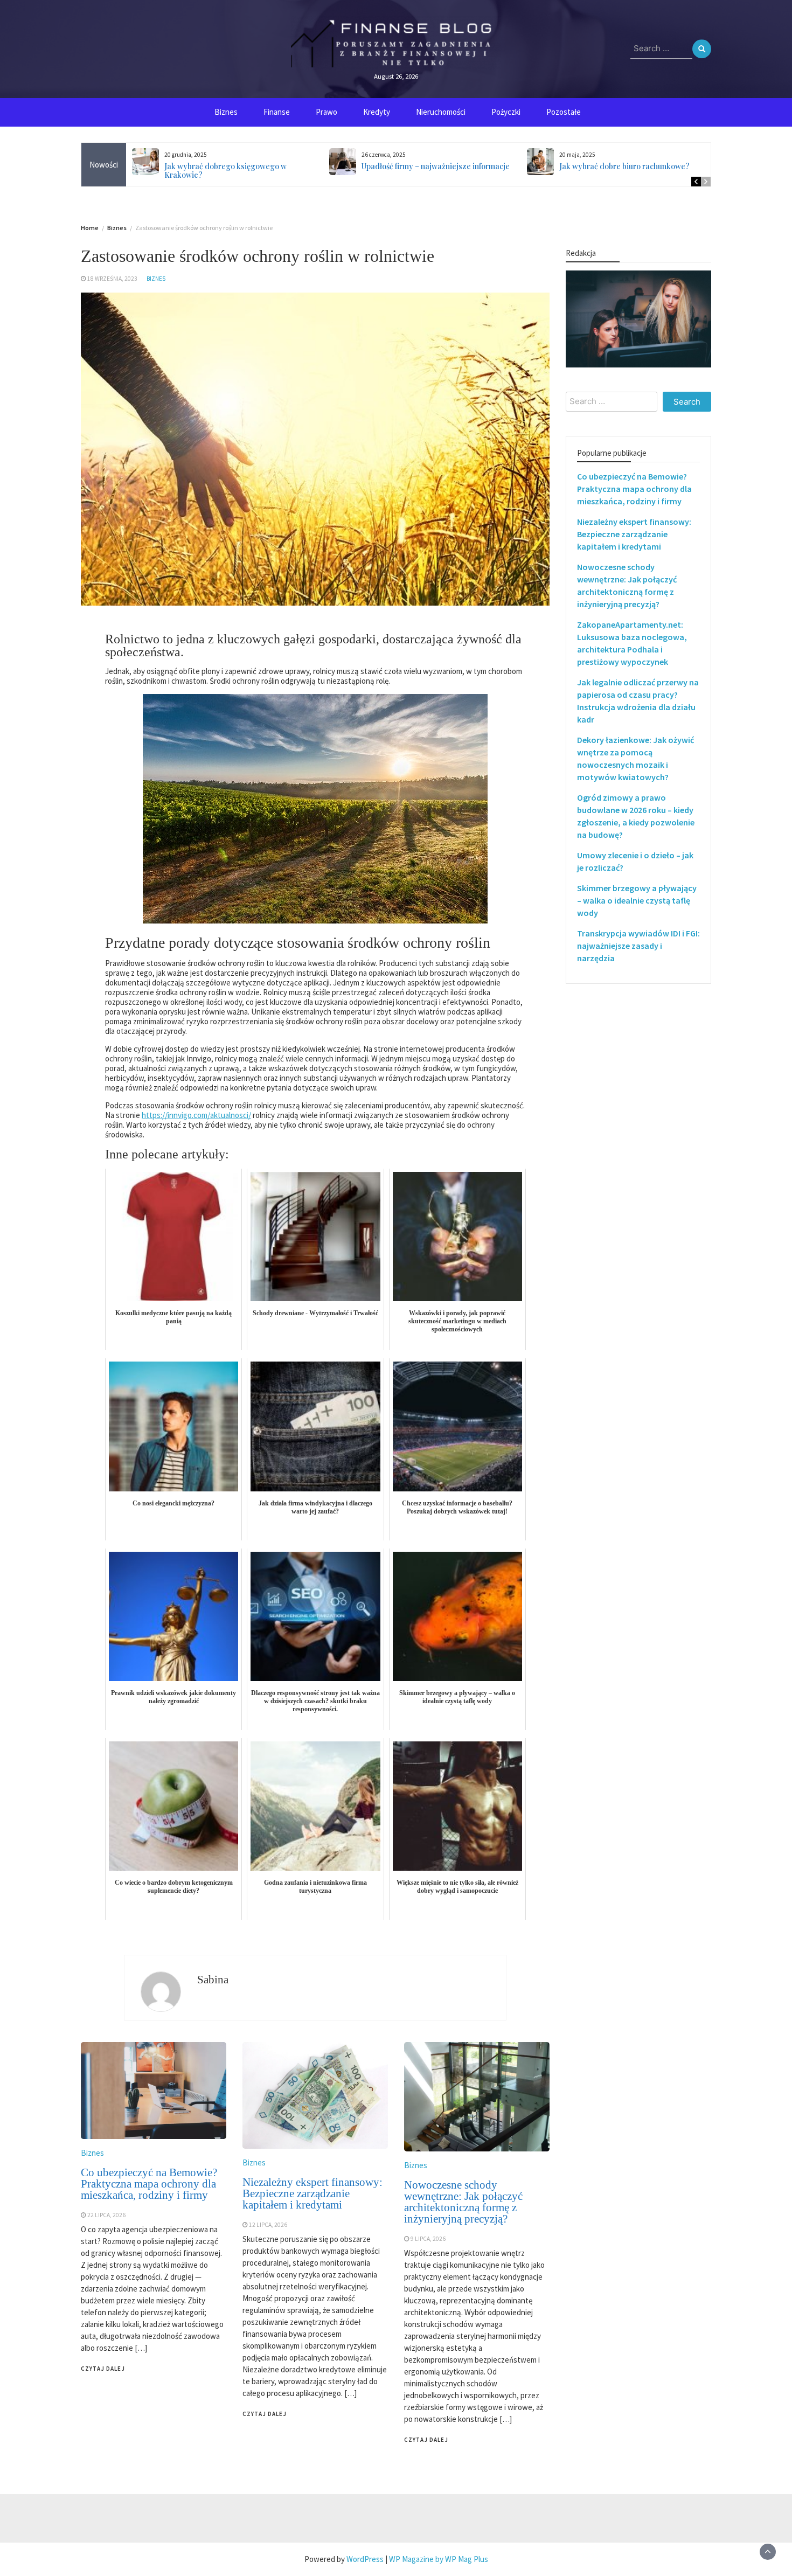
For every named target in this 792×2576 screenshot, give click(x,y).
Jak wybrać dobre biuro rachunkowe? (624, 166)
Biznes (226, 112)
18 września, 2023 (112, 279)
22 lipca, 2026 (106, 2215)
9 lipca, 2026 (428, 2239)
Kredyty (377, 112)
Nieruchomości (441, 112)
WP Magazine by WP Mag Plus (439, 2559)
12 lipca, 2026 (268, 2225)
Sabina (213, 1980)
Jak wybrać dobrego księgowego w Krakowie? (225, 171)
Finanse (277, 112)
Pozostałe (564, 112)
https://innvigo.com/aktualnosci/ (196, 1115)
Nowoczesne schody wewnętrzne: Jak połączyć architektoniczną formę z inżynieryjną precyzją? (463, 2202)
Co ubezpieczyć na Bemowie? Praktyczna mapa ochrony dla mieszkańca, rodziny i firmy (149, 2184)
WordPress (365, 2559)
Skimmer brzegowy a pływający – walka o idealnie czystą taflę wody (637, 900)
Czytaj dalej (103, 2369)
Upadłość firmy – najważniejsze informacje (436, 166)
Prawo (326, 112)
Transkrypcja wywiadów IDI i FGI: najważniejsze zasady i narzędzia (638, 946)
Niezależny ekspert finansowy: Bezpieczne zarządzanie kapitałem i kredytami (312, 2193)
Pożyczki (506, 112)
